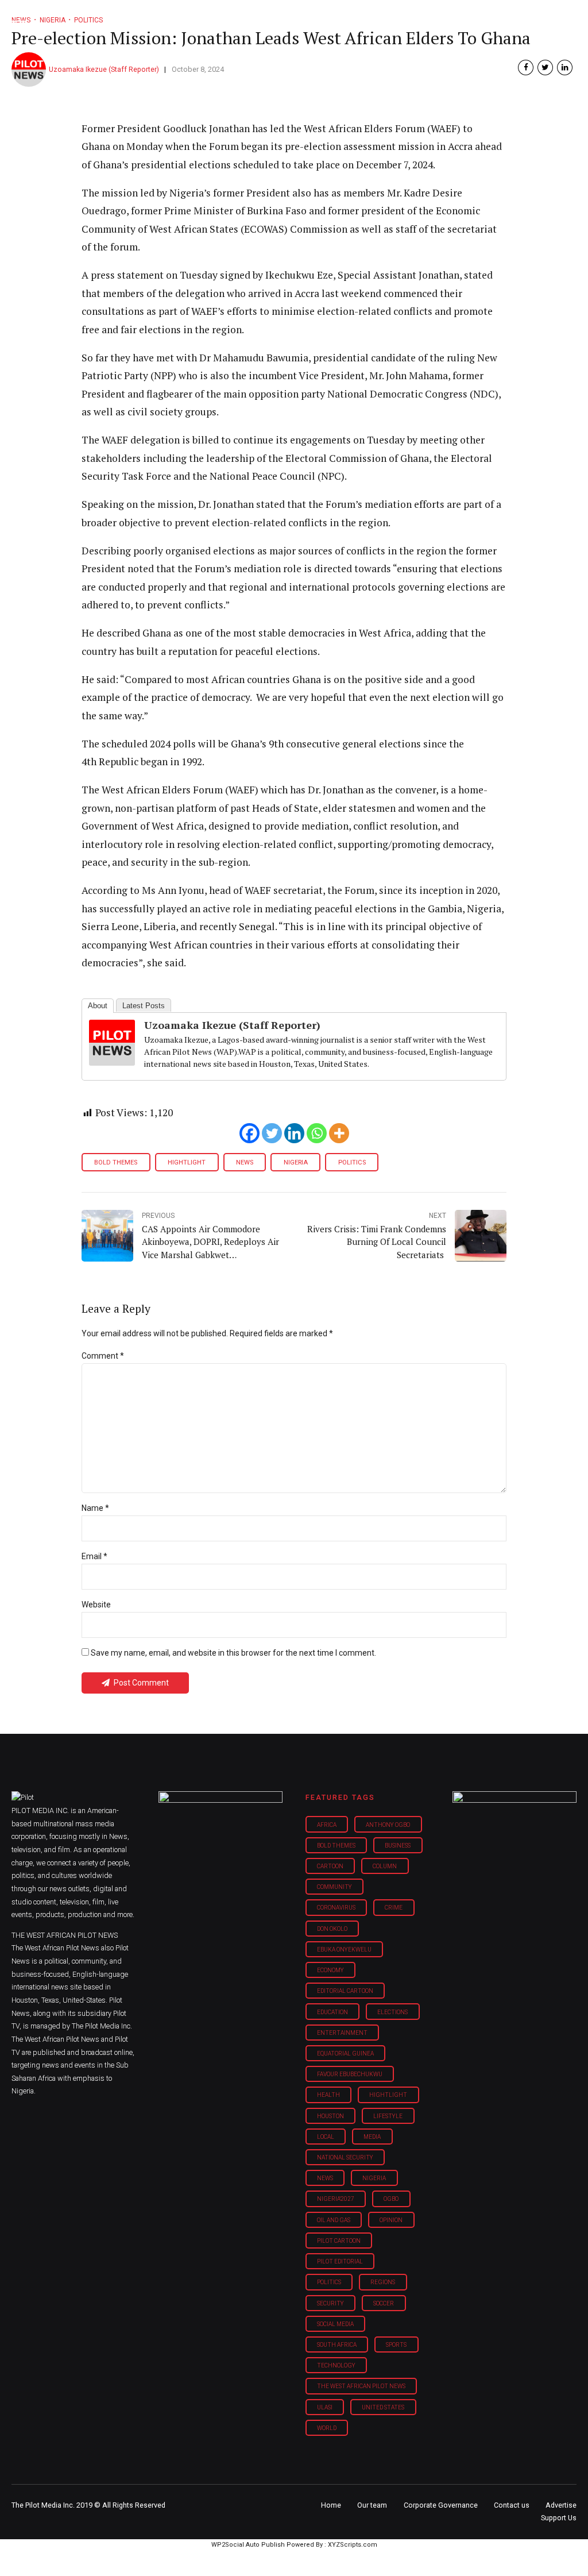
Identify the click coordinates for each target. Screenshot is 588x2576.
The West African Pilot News (361, 2386)
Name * (95, 1508)
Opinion (391, 2220)
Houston (330, 2116)
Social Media (335, 2324)
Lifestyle (388, 2116)
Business (398, 1846)
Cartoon (330, 1866)
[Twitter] (272, 1133)
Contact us (512, 2505)
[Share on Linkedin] (565, 68)
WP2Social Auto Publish (248, 2545)
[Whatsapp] (317, 1133)
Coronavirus (336, 1908)
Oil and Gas (334, 2220)
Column (385, 1866)
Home (331, 2505)
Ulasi (325, 2407)
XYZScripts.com (353, 2545)
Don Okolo (332, 1929)
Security (330, 2303)
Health (328, 2095)
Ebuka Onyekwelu (344, 1950)
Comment (103, 1356)
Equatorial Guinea (345, 2054)
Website (96, 1605)
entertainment (342, 2033)
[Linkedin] (294, 1133)
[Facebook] (249, 1133)
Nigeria (296, 1162)
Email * (94, 1556)
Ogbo (391, 2199)
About (98, 1006)
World (327, 2428)
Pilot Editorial (340, 2261)
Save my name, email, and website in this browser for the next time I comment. (233, 1653)
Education (332, 2012)
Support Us (559, 2518)
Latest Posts (144, 1006)
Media (372, 2137)
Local (326, 2137)
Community (334, 1887)
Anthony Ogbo (388, 1825)
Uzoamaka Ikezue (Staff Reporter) (104, 69)
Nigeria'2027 (336, 2199)
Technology (336, 2365)
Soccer (384, 2303)
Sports (396, 2345)
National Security (345, 2157)
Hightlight (187, 1162)
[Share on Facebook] (526, 68)
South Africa (337, 2345)
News (245, 1162)
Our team (372, 2505)
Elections (392, 2012)
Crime (394, 1908)
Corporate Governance (441, 2505)
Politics (352, 1162)
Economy (330, 1970)
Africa (327, 1825)
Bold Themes (116, 1162)
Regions (383, 2282)
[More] (339, 1133)
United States (383, 2407)
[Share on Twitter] (545, 68)
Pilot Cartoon (339, 2241)
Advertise (561, 2505)
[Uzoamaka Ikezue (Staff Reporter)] (112, 1062)
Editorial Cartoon (345, 1991)
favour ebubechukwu (350, 2074)
